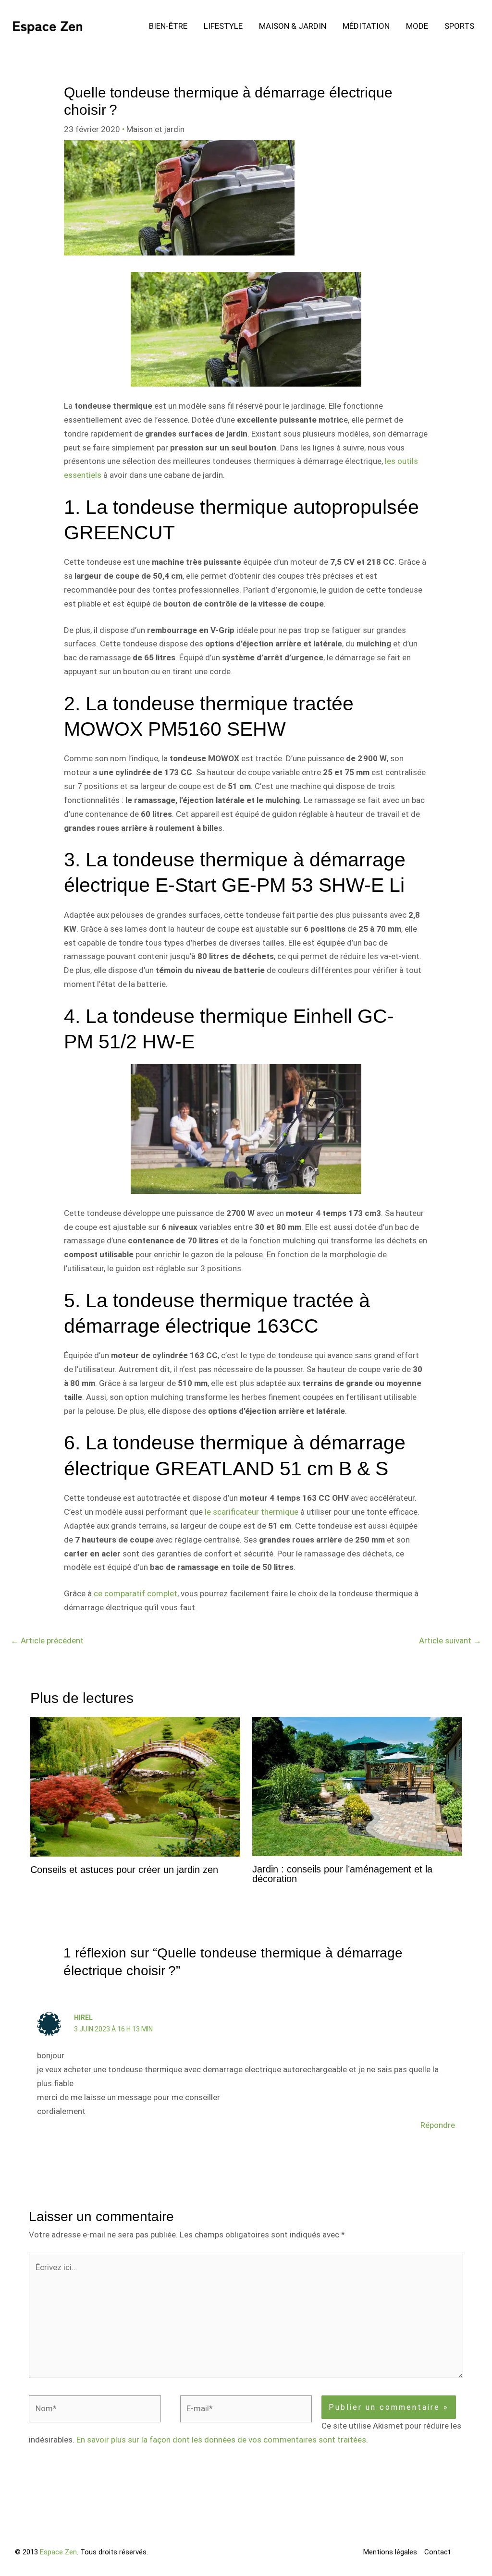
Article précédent (47, 1640)
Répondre (438, 2125)
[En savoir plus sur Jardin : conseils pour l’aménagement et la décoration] (357, 1786)
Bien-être (168, 26)
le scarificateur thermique (252, 1512)
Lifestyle (223, 26)
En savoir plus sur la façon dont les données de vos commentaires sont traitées (221, 2440)
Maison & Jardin (293, 26)
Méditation (366, 26)
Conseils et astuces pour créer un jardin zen (124, 1870)
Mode (417, 26)
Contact (437, 2552)
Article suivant (450, 1640)
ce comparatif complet (135, 1593)
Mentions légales (390, 2552)
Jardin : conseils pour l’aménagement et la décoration (342, 1874)
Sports (459, 26)
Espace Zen (58, 2552)
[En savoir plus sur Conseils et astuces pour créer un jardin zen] (135, 1786)
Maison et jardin (155, 129)
